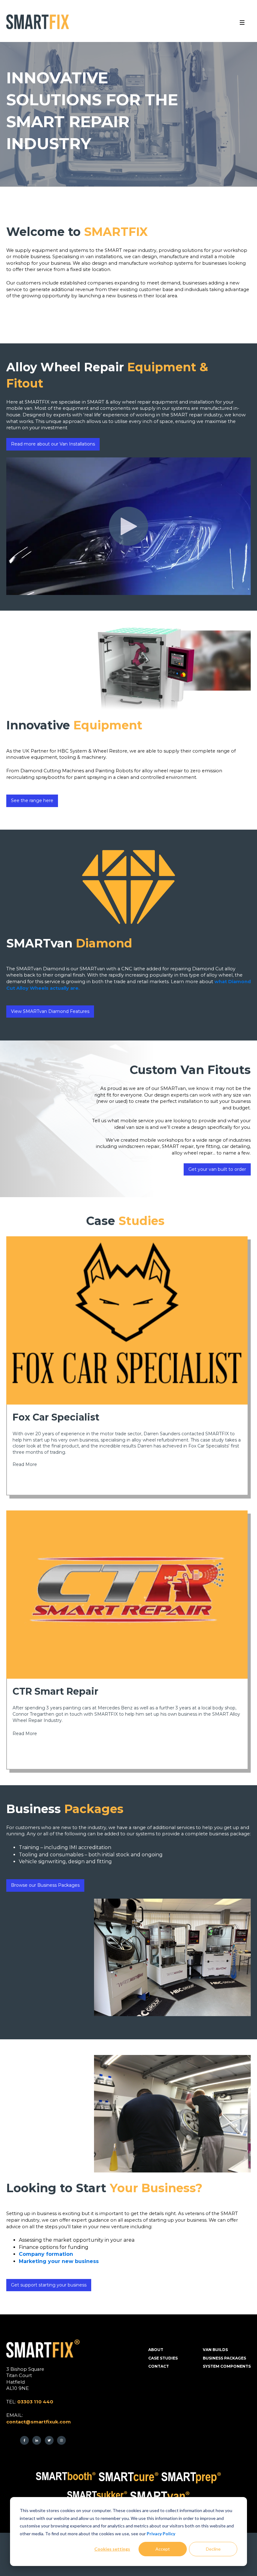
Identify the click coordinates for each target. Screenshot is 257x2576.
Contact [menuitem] (159, 2366)
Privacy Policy (161, 2534)
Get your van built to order (217, 1169)
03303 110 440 (35, 2402)
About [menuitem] (156, 2350)
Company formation (46, 2254)
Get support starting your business (49, 2285)
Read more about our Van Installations (53, 444)
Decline (213, 2549)
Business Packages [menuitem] (224, 2358)
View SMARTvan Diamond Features (50, 1011)
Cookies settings (112, 2549)
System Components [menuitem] (227, 2366)
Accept (163, 2549)
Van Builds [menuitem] (215, 2350)
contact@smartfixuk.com (39, 2422)
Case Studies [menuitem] (163, 2358)
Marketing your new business (59, 2261)
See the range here (32, 800)
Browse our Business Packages (45, 1885)
